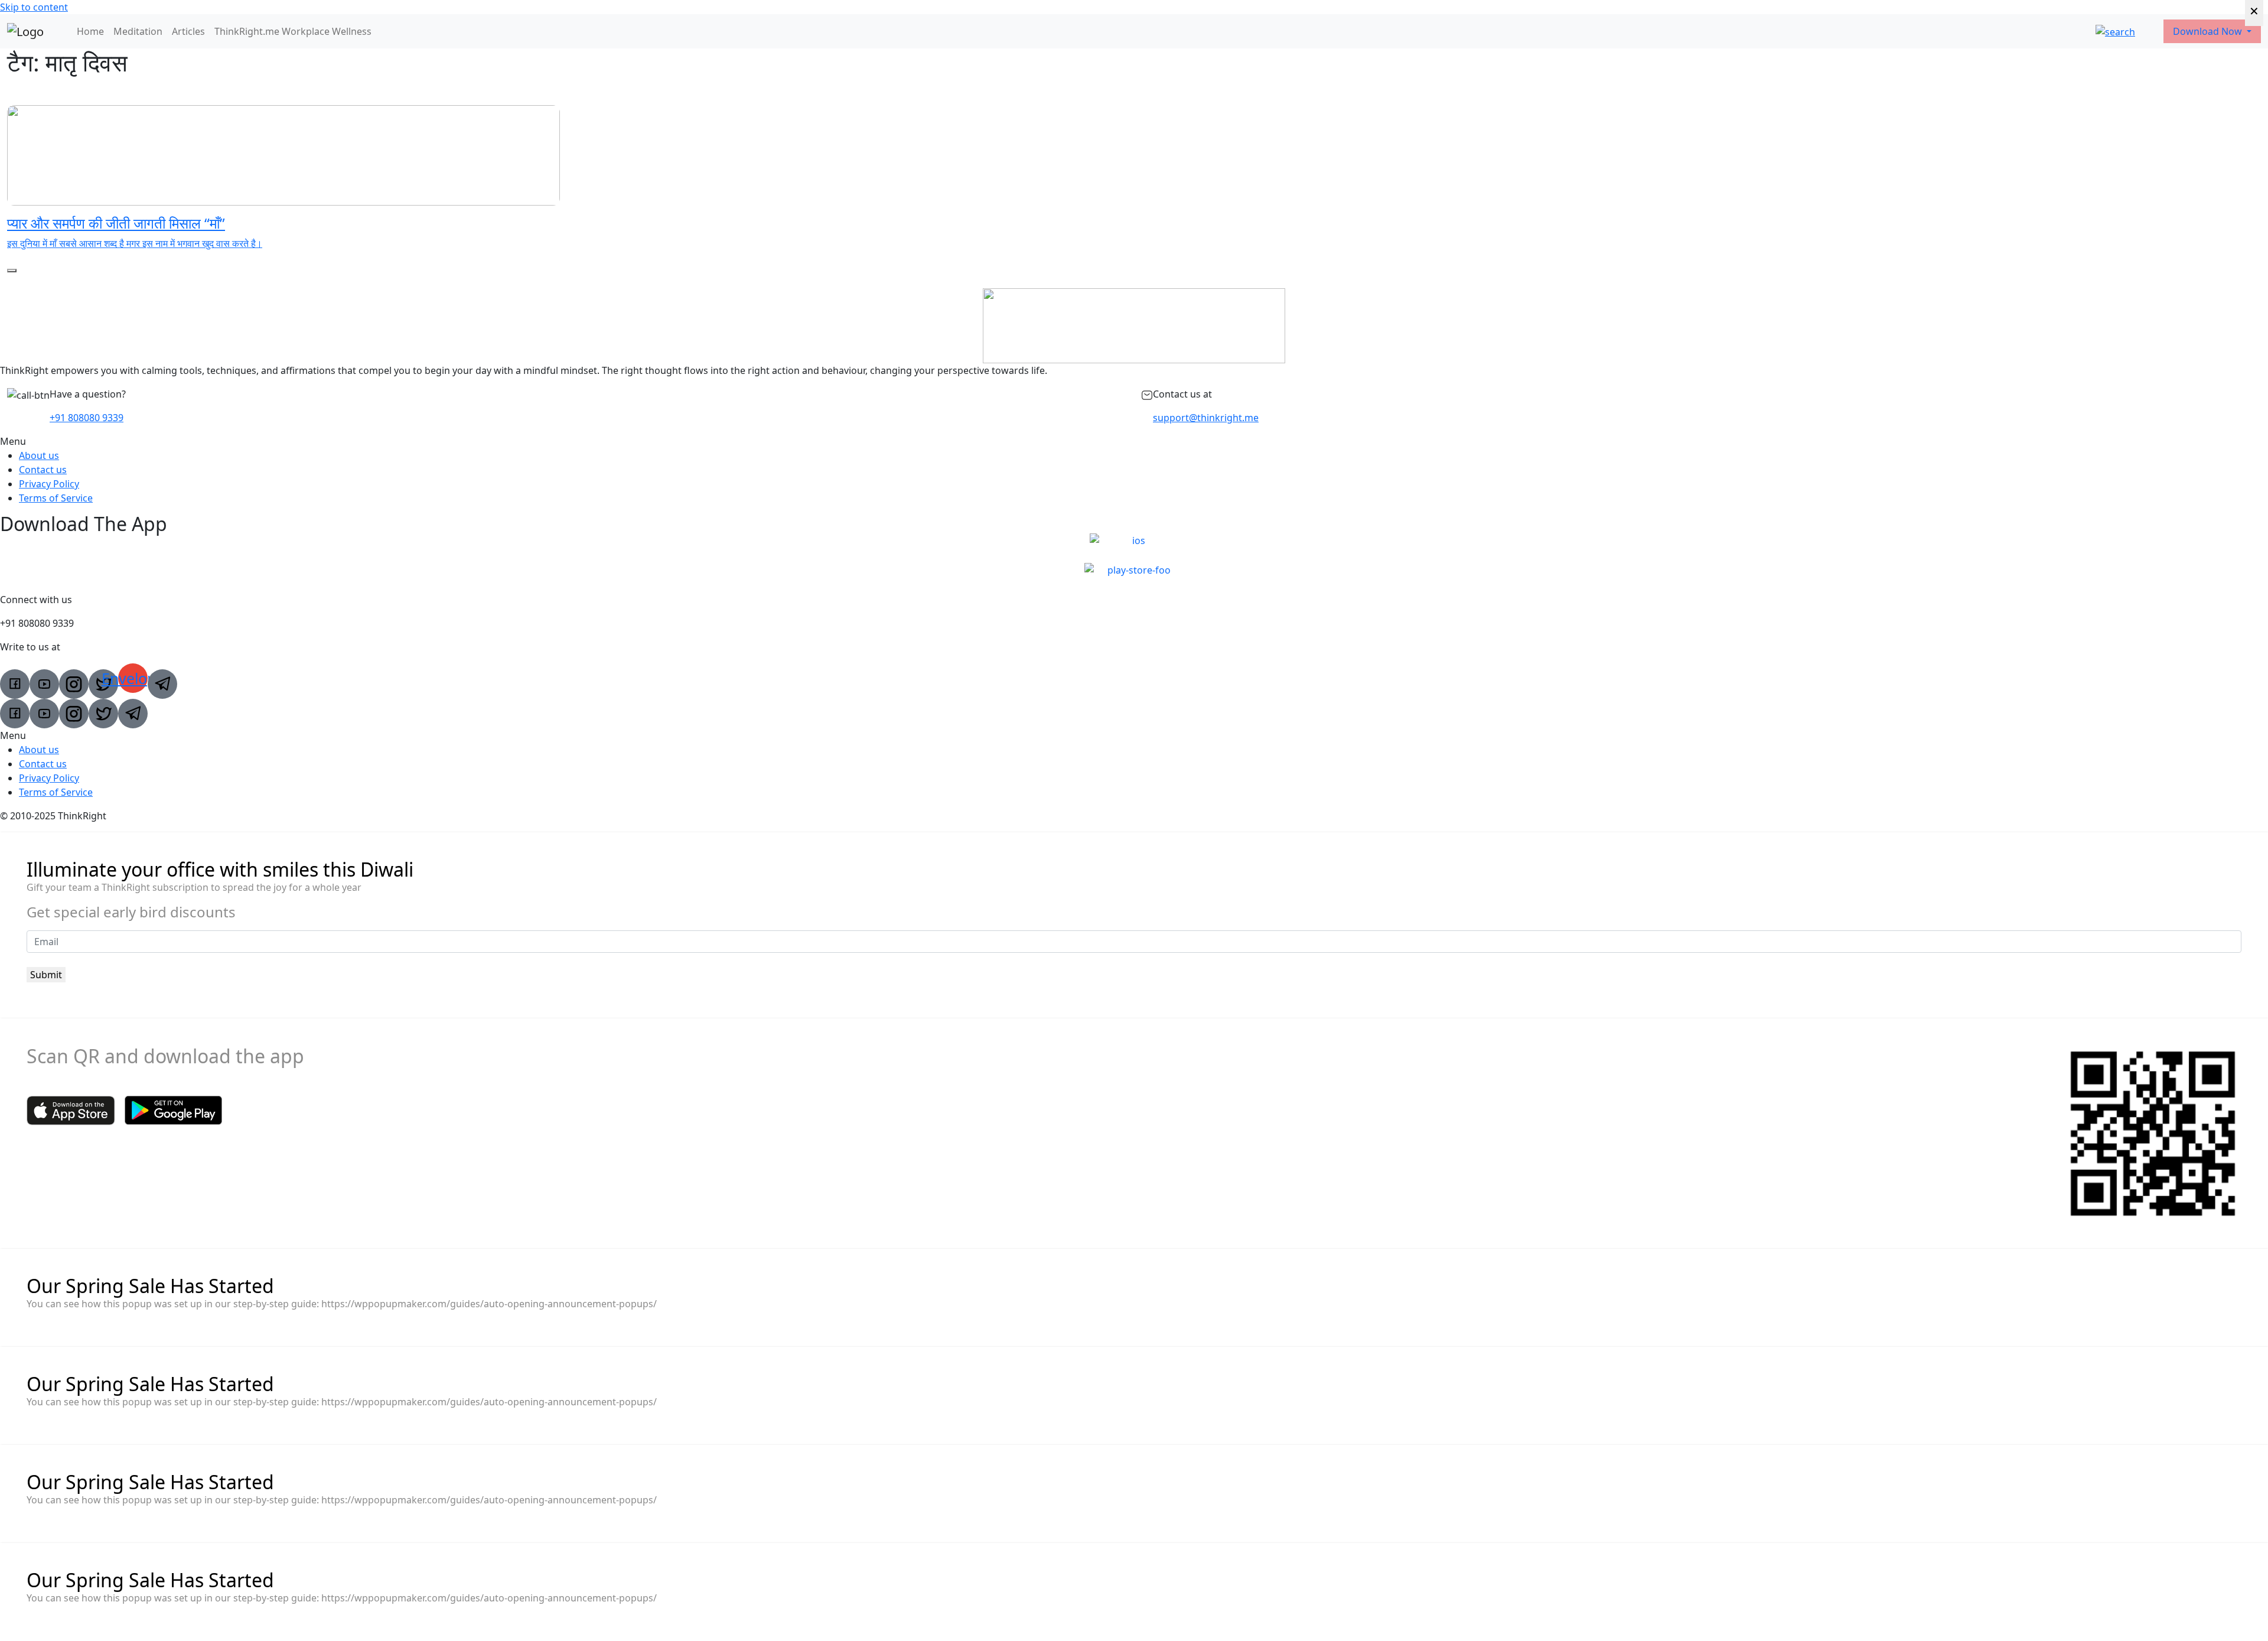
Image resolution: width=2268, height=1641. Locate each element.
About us (39, 455)
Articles (188, 31)
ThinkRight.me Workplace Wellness (293, 31)
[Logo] (25, 31)
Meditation (138, 31)
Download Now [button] (2209, 31)
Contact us (43, 470)
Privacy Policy (49, 484)
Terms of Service (56, 498)
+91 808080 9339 (87, 418)
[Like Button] (12, 271)
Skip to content (34, 7)
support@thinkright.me (1206, 418)
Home (90, 31)
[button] (1134, 441)
